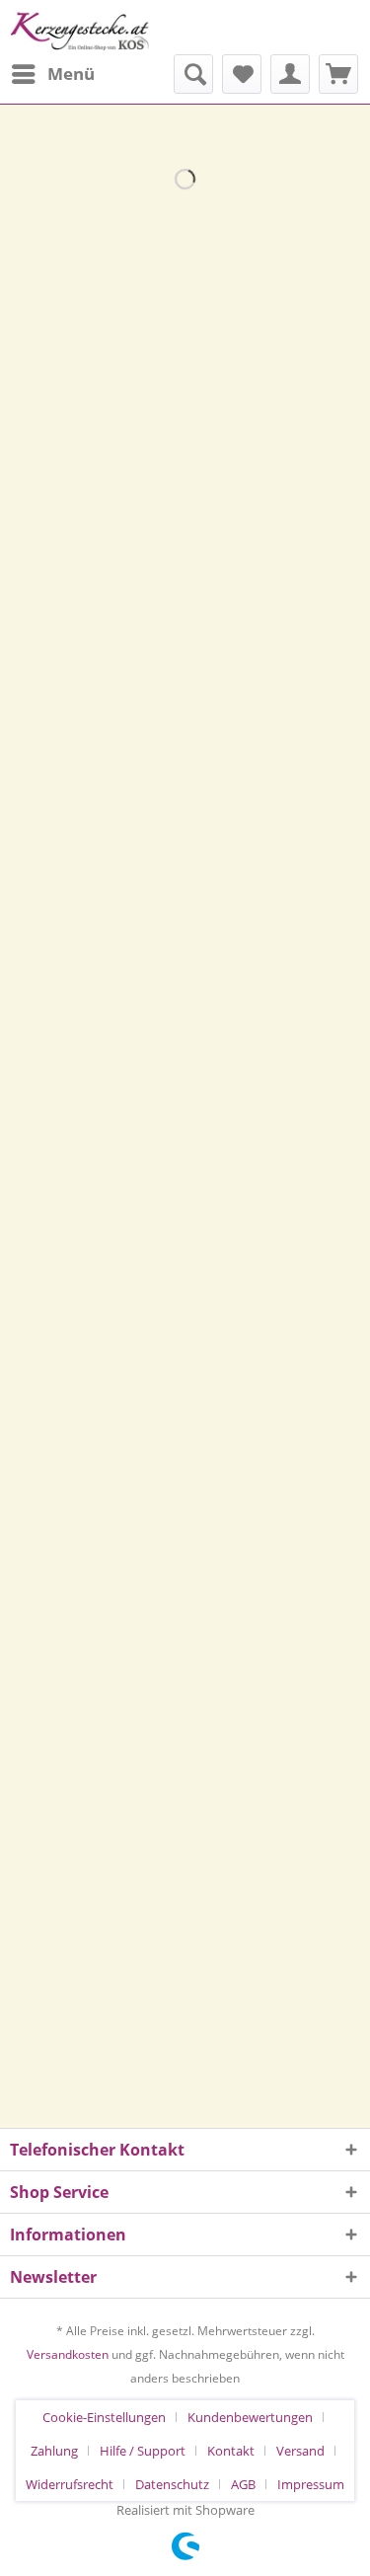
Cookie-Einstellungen (104, 2417)
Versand (300, 2451)
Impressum (311, 2484)
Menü (71, 74)
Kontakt (231, 2451)
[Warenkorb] (338, 74)
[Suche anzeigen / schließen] (193, 74)
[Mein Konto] (290, 74)
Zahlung (54, 2451)
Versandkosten (68, 2354)
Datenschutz (172, 2484)
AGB (243, 2484)
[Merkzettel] (242, 74)
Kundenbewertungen (250, 2417)
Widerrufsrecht (70, 2484)
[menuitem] (52, 74)
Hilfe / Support (143, 2451)
